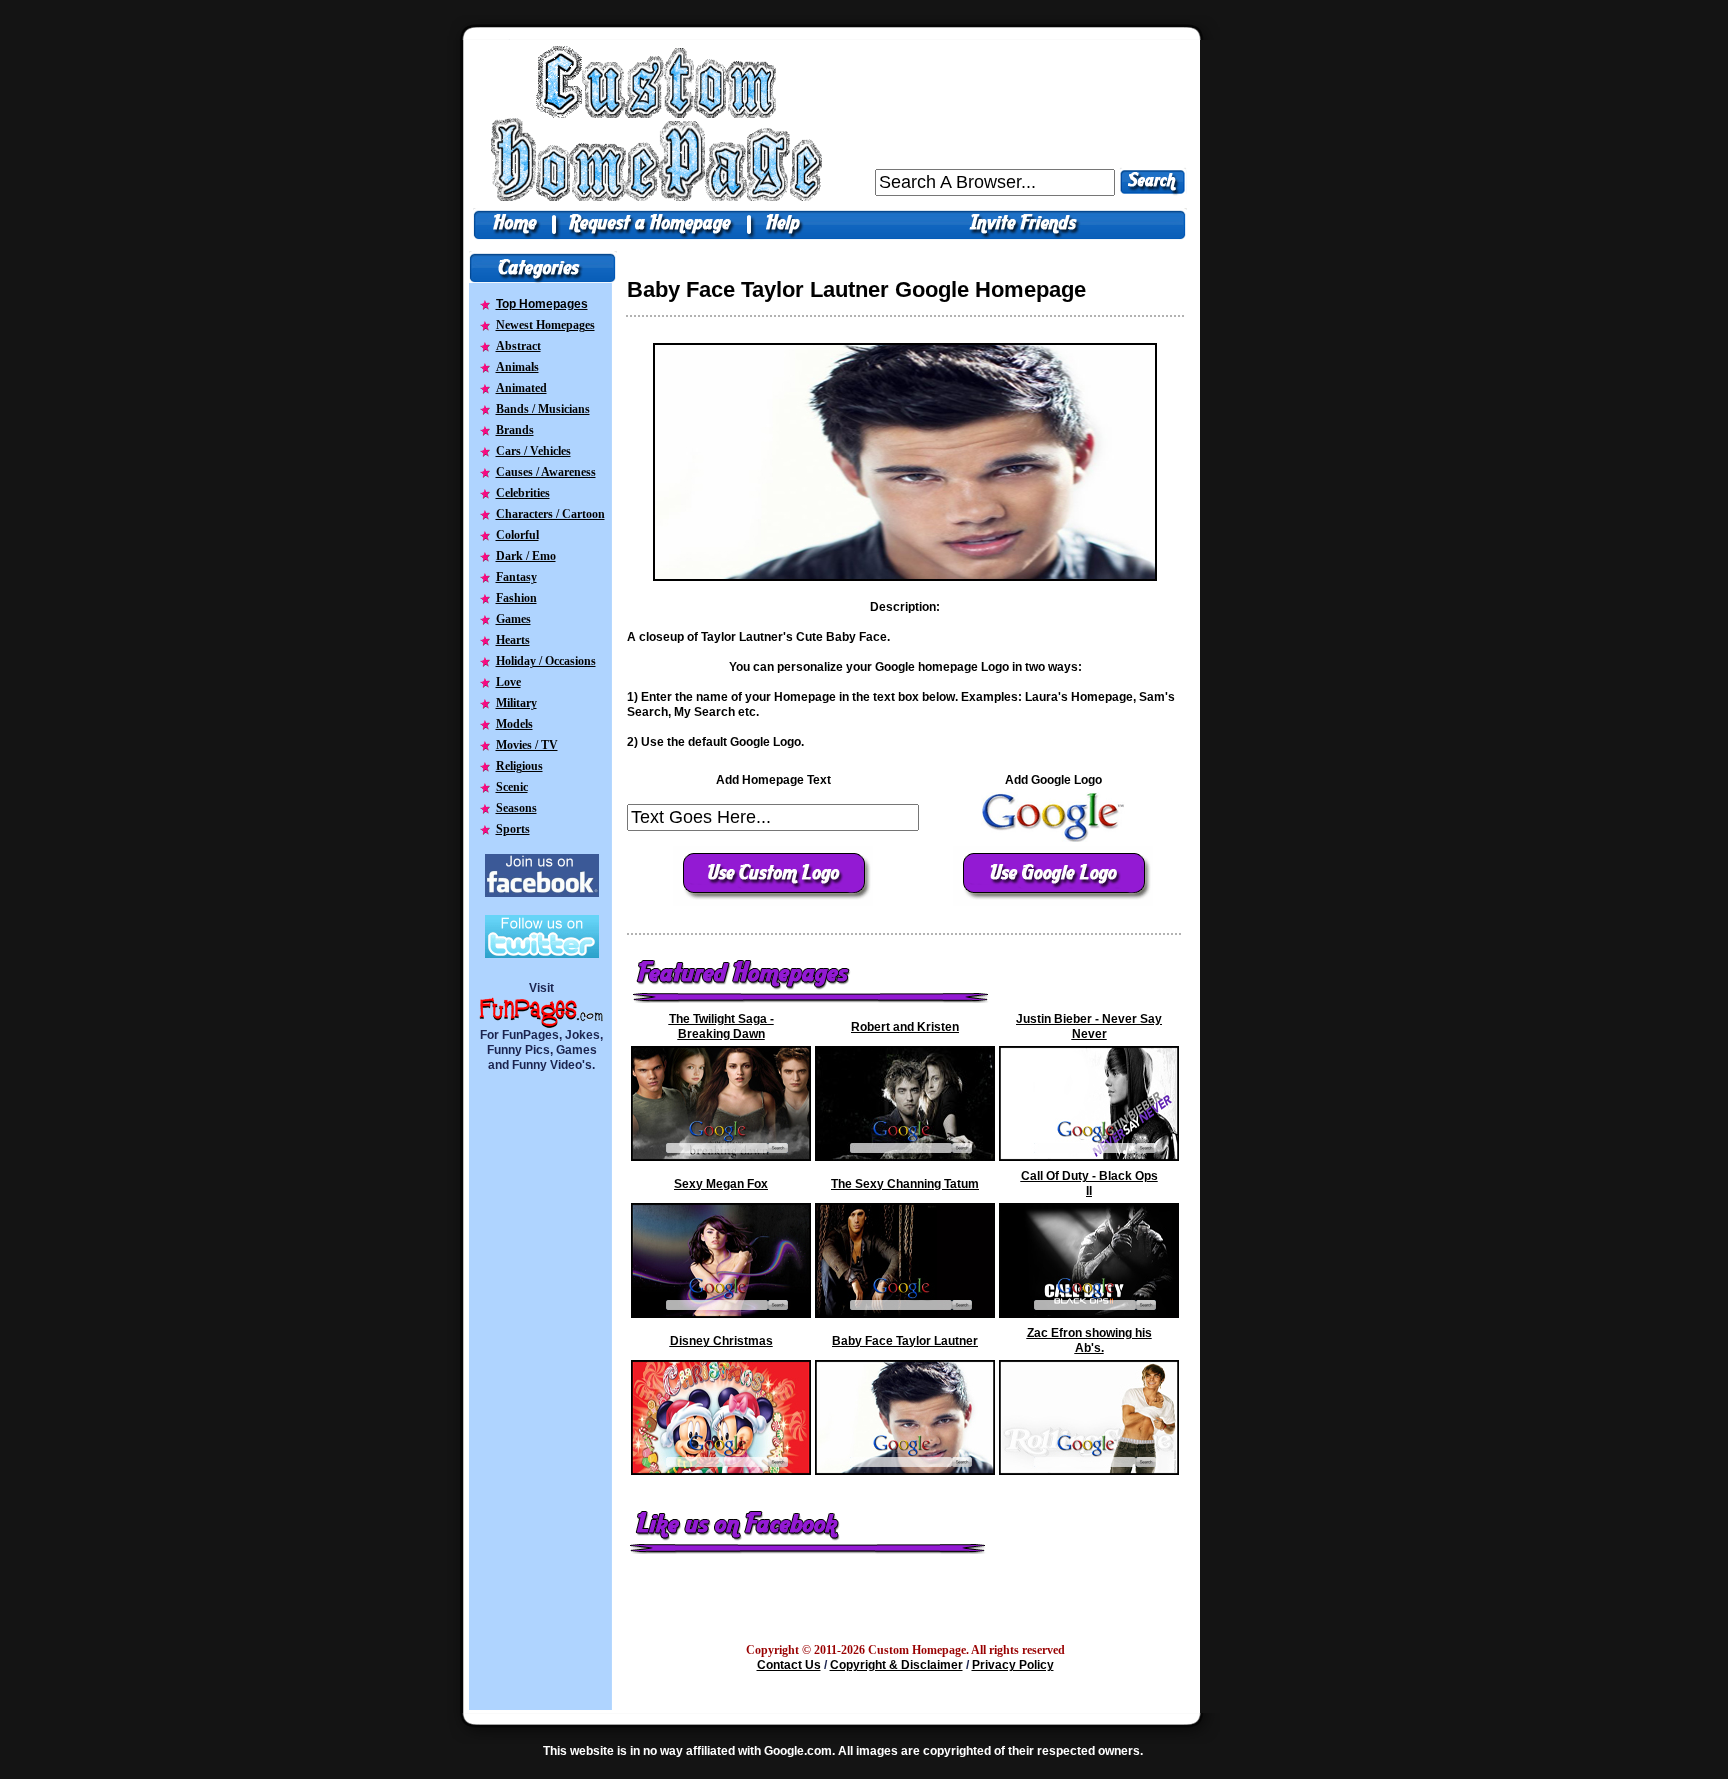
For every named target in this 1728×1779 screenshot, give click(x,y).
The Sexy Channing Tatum (905, 1184)
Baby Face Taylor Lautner (905, 1341)
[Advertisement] (542, 1392)
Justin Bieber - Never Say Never (1089, 1026)
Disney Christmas (721, 1341)
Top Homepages (542, 304)
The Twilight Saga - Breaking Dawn (721, 1026)
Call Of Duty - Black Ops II (1089, 1183)
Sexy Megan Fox (721, 1184)
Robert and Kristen (905, 1027)
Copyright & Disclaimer (896, 1665)
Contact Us (789, 1665)
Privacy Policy (1013, 1665)
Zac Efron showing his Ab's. (1089, 1340)
